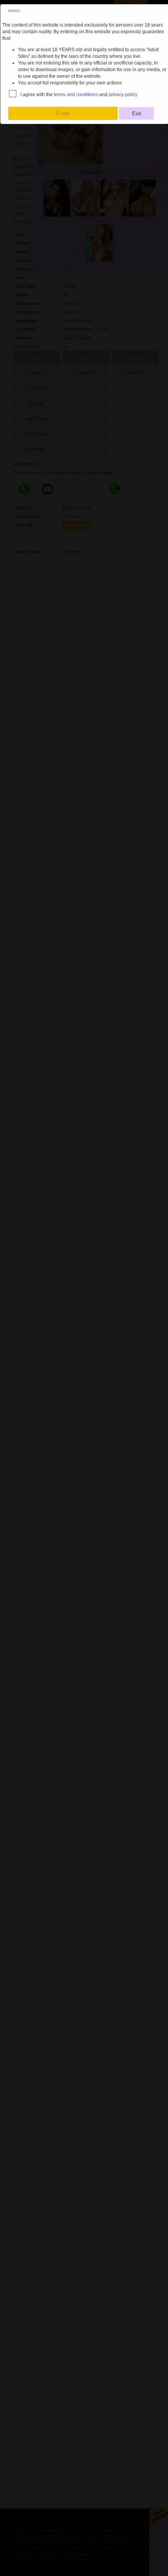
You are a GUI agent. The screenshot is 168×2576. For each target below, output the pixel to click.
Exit (137, 113)
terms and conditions (76, 95)
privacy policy (123, 95)
